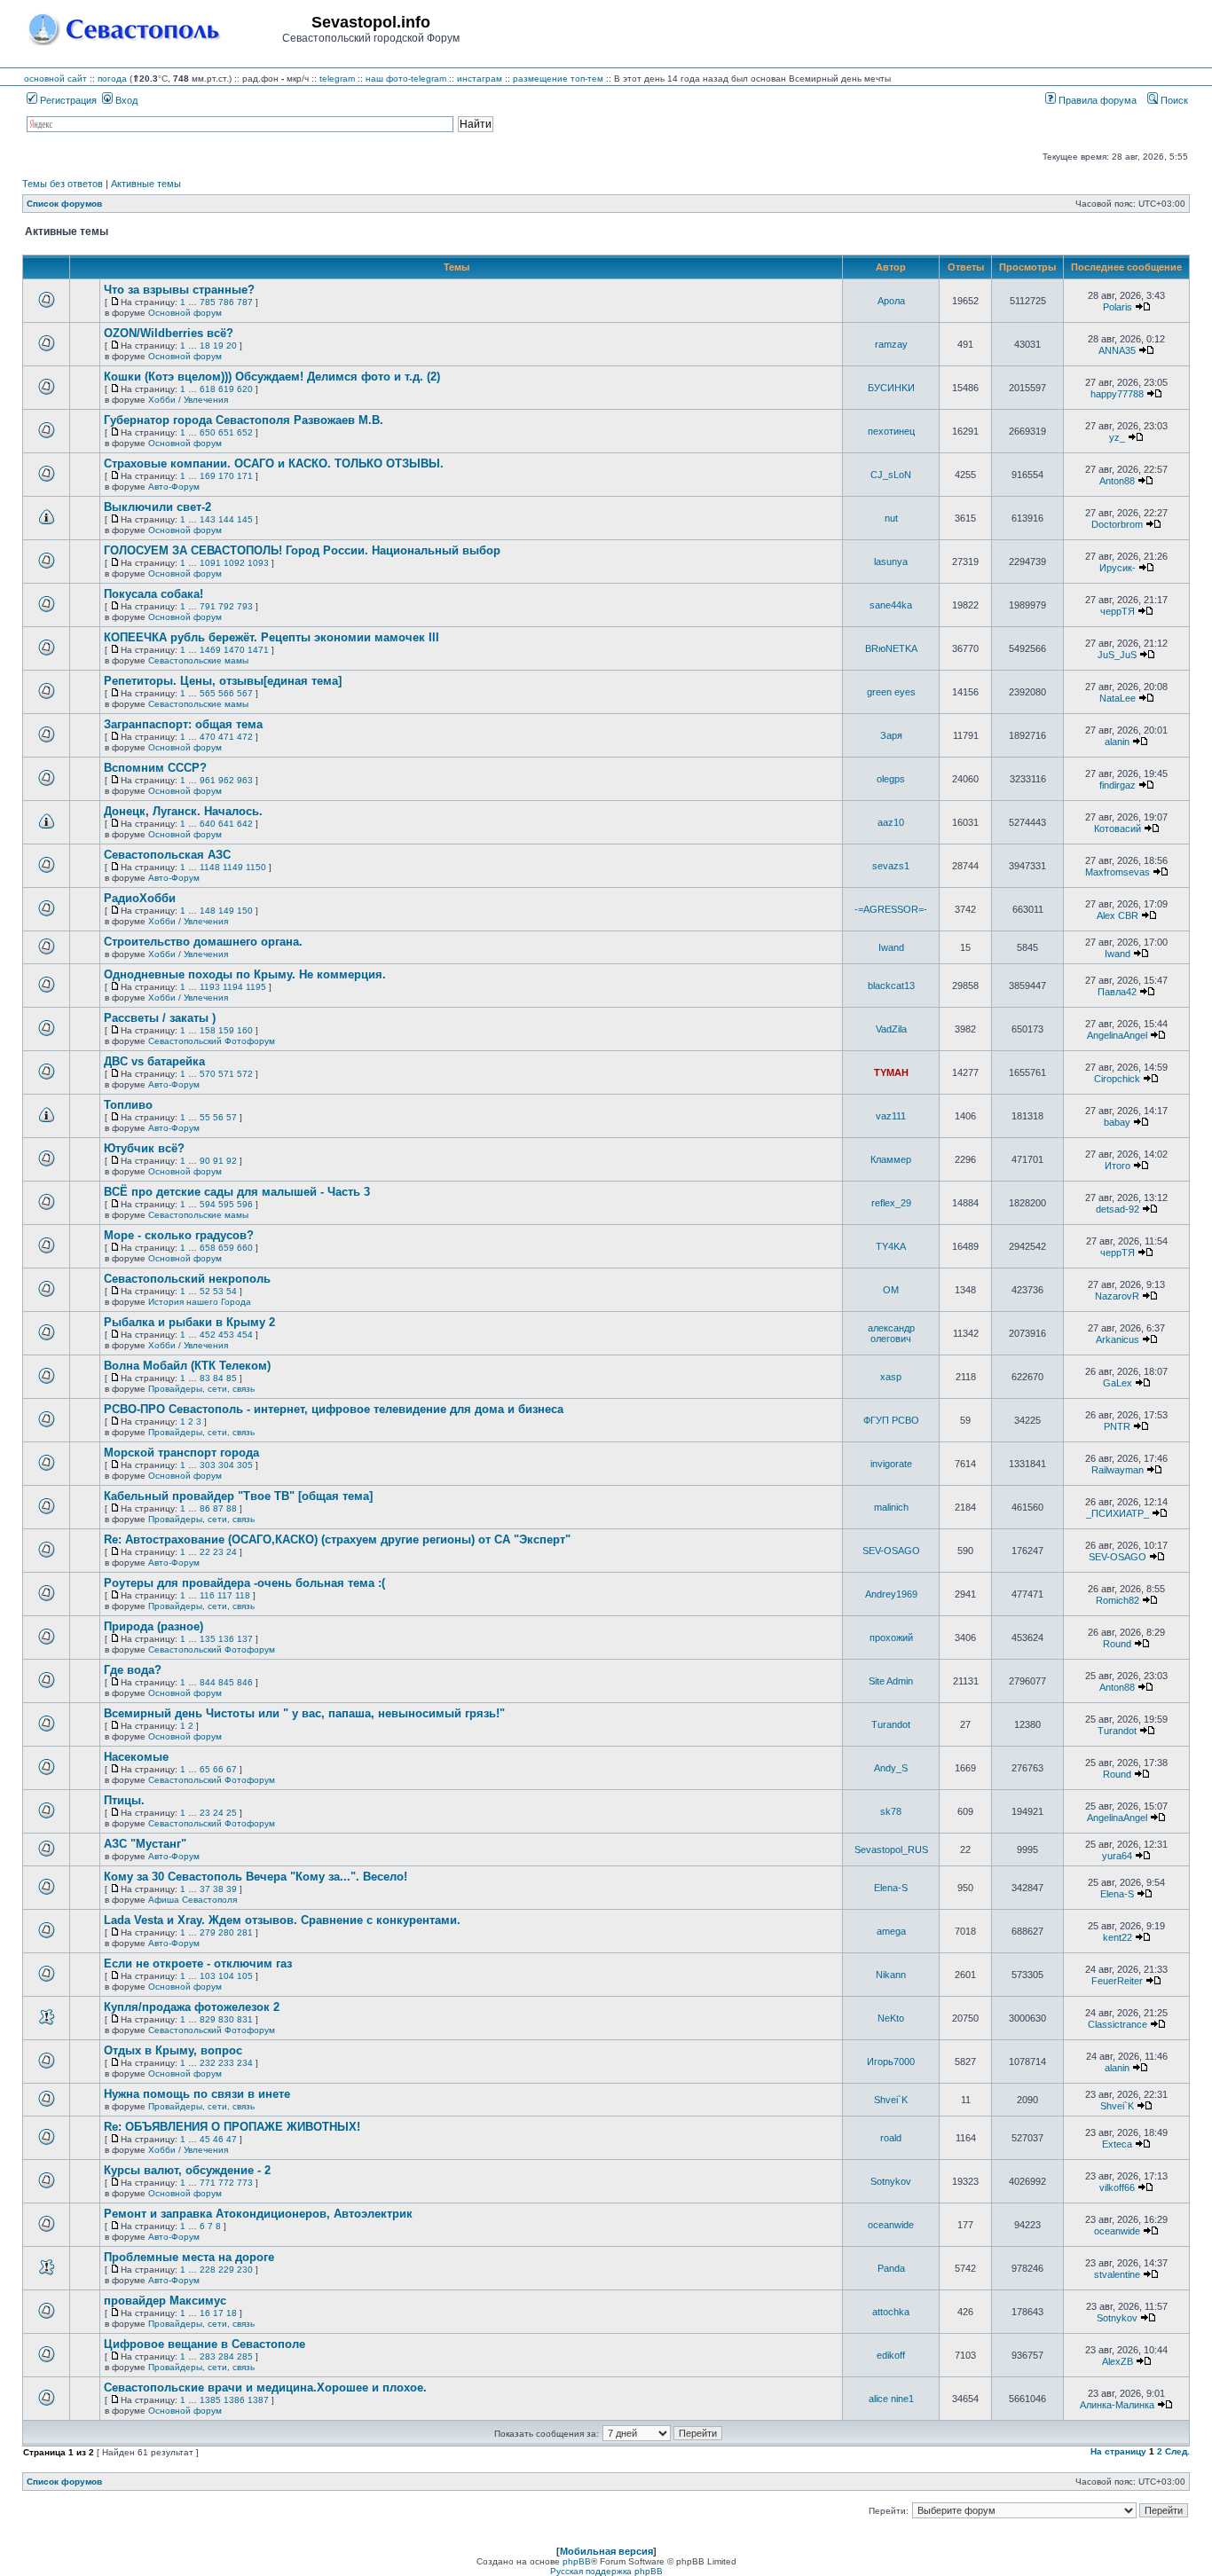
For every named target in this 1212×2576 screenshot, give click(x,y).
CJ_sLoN (891, 475)
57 (232, 1117)
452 (208, 1335)
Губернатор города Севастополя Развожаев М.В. (244, 420)
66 (218, 1769)
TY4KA (891, 1246)
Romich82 (1118, 1600)
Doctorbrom (1117, 524)
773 (245, 2183)
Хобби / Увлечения (188, 400)
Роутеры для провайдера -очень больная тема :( (244, 1583)
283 (208, 2356)
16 (205, 2313)
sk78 (891, 1811)
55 (205, 1117)
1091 (210, 563)
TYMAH (891, 1072)
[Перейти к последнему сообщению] (1143, 307)
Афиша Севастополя (193, 1900)
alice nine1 (891, 2399)
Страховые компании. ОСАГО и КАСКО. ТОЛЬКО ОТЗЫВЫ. (274, 463)
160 (245, 1030)
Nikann (891, 1975)
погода (112, 79)
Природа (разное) (153, 1626)
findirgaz (1118, 785)
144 (226, 519)
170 (226, 476)
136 (226, 1639)
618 (208, 389)
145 (245, 519)
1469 (210, 650)
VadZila (891, 1029)
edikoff (891, 2355)
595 (226, 1204)
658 (208, 1248)
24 (232, 1552)
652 (245, 432)
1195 (256, 987)
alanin (1117, 742)
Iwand (891, 947)
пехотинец (891, 431)
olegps (891, 779)
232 (208, 2063)
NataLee (1118, 698)
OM (891, 1290)
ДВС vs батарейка (154, 1061)
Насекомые (136, 1757)
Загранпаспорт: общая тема (183, 724)
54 (232, 1291)
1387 (258, 2400)
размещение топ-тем (558, 79)
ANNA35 (1117, 350)
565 (208, 693)
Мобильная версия (606, 2551)
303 (208, 1465)
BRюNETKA (891, 648)
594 (208, 1204)
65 (205, 1769)
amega (891, 1931)
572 (245, 1074)
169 (208, 476)
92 (232, 1161)
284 (226, 2356)
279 (208, 1932)
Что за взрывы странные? (179, 290)
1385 (210, 2400)
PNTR (1117, 1426)
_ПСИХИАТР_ (1118, 1513)
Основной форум (185, 313)
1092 (234, 563)
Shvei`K (891, 2100)
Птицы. (124, 1800)
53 (218, 1291)
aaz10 (891, 822)
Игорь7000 (891, 2062)
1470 (234, 650)
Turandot (891, 1724)
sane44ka (891, 605)
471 (226, 737)
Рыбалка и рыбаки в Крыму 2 (189, 1322)
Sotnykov (891, 2181)
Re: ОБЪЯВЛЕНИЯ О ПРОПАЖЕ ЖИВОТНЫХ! (232, 2127)
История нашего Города (200, 1302)
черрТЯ (1118, 611)
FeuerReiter (1117, 1981)
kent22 (1118, 1937)
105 (245, 1976)
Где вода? (133, 1670)
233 (226, 2063)
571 (226, 1074)
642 (245, 824)
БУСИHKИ (891, 388)
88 (232, 1508)
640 (208, 824)
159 (226, 1030)
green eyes (891, 692)
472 (245, 737)
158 (208, 1030)
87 (218, 1508)
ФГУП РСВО (891, 1420)
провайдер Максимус (165, 2301)
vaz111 (891, 1116)
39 (232, 1889)
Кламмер (891, 1159)
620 (245, 389)
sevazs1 (891, 866)
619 (226, 389)
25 (232, 1813)
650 (208, 432)
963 (245, 780)
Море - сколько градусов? (179, 1235)
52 (205, 1291)
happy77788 (1117, 394)
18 (205, 346)
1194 (233, 987)
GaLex (1118, 1383)
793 (245, 606)
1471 (258, 650)
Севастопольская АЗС (167, 855)
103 (208, 1976)
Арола (891, 301)
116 (207, 1595)
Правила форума (1096, 100)
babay (1117, 1122)
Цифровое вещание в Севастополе (205, 2344)
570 (208, 1074)
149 (226, 911)
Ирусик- (1118, 568)
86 (205, 1508)
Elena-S (891, 1888)
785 (208, 302)
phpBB (577, 2561)
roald (891, 2138)
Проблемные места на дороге (189, 2257)
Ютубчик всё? (144, 1148)
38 (218, 1889)
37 (205, 1889)
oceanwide (891, 2225)
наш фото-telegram (406, 79)
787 (245, 302)
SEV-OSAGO (891, 1551)
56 (218, 1117)
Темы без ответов (63, 184)
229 (226, 2270)
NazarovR (1117, 1296)
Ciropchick (1117, 1079)
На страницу (1118, 2451)
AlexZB (1118, 2361)
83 (205, 1378)
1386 (234, 2400)
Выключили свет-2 (157, 507)
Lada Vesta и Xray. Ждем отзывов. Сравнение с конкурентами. (282, 1920)
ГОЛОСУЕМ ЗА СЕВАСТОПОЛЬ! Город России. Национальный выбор (302, 550)
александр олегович (891, 1333)
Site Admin (891, 1681)
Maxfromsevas (1118, 872)
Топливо (128, 1105)
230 (245, 2270)
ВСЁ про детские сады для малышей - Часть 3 (237, 1192)
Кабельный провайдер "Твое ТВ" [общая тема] (238, 1496)
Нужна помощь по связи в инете (197, 2094)
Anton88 (1117, 481)
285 (245, 2356)
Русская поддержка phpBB (606, 2571)
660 (245, 1248)
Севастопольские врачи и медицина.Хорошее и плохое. (265, 2388)
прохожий (891, 1637)
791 (208, 606)
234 (245, 2063)
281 (245, 1932)
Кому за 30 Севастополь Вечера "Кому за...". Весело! (256, 1877)
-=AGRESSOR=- (891, 909)
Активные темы (146, 184)
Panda (891, 2268)
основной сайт (55, 79)
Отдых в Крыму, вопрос (173, 2050)
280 (226, 1932)
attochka (891, 2312)
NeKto (891, 2018)
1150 (256, 867)
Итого (1118, 1166)
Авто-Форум (174, 487)
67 (232, 1769)
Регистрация (67, 100)
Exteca (1117, 2144)
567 (245, 693)
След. (1177, 2451)
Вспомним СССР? (155, 768)
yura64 (1117, 1856)
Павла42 (1117, 992)
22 (205, 1552)
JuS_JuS (1117, 655)
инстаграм (480, 79)
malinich (891, 1507)
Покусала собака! (153, 594)
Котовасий (1118, 829)
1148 (210, 867)
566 (226, 693)
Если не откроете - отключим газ (198, 1963)
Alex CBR (1118, 915)
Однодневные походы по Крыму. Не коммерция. (245, 974)
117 (225, 1595)
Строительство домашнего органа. (203, 942)
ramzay (891, 344)
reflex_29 (891, 1203)
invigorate (891, 1464)
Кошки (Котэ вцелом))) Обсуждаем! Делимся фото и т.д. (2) (272, 377)
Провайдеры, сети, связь (201, 1389)
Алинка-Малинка (1117, 2405)
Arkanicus (1118, 1339)
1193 (210, 987)
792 (226, 606)
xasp (891, 1377)
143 (208, 519)
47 (232, 2139)
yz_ (1117, 437)
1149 (233, 867)
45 (205, 2139)
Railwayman (1118, 1470)
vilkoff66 (1117, 2187)
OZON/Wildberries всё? (169, 333)
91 (218, 1161)
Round (1117, 1644)
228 (208, 2270)
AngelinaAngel (1117, 1035)
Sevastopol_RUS (891, 1850)
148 (208, 911)
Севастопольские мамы (198, 660)
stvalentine (1117, 2274)
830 (226, 2019)
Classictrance (1118, 2024)
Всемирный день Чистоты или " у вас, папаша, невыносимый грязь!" (304, 1713)
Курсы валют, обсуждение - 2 (187, 2170)
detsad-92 (1118, 1209)
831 (245, 2019)
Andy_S (891, 1768)
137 (245, 1639)
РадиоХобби (140, 898)
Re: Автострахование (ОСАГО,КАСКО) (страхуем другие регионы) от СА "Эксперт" (337, 1539)
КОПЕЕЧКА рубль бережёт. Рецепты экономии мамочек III (272, 637)
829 (208, 2019)
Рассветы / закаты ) (160, 1018)
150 (245, 911)
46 (218, 2139)
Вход (125, 100)
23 (218, 1552)
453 (226, 1335)
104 (226, 1976)
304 (226, 1465)
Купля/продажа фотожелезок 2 (192, 2007)
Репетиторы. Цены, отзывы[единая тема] (223, 681)
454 (245, 1335)
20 (232, 346)
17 (218, 2313)
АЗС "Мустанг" (145, 1844)
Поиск (1173, 100)
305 (245, 1465)
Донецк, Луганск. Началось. (183, 811)
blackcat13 (891, 986)
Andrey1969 (891, 1594)
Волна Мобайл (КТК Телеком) (187, 1366)
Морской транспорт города (181, 1453)
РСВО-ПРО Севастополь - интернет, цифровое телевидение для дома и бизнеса (334, 1409)
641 (226, 824)
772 (226, 2183)
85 (232, 1378)
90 (205, 1161)
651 (226, 432)
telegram (337, 79)
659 (226, 1248)
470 (208, 737)
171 (245, 476)
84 (218, 1378)
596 (245, 1204)
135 (208, 1639)
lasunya (891, 562)
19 (218, 346)
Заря (891, 735)
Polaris (1118, 307)
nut (891, 518)
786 (226, 302)
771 (208, 2183)
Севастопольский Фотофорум (212, 1041)
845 (226, 1682)
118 (243, 1595)
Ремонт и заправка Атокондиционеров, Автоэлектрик (258, 2214)
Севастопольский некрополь (187, 1279)
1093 (258, 563)
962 (226, 780)
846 (245, 1682)
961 (208, 780)
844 (208, 1682)
